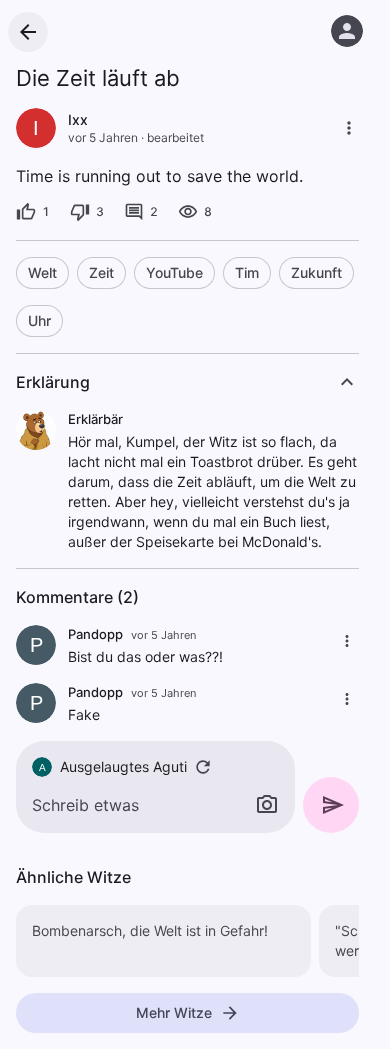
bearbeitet (175, 137)
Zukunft (316, 272)
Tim (247, 272)
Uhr (39, 320)
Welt (42, 272)
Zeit (101, 272)
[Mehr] (349, 128)
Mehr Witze (174, 1012)
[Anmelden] (347, 31)
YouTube (174, 272)
